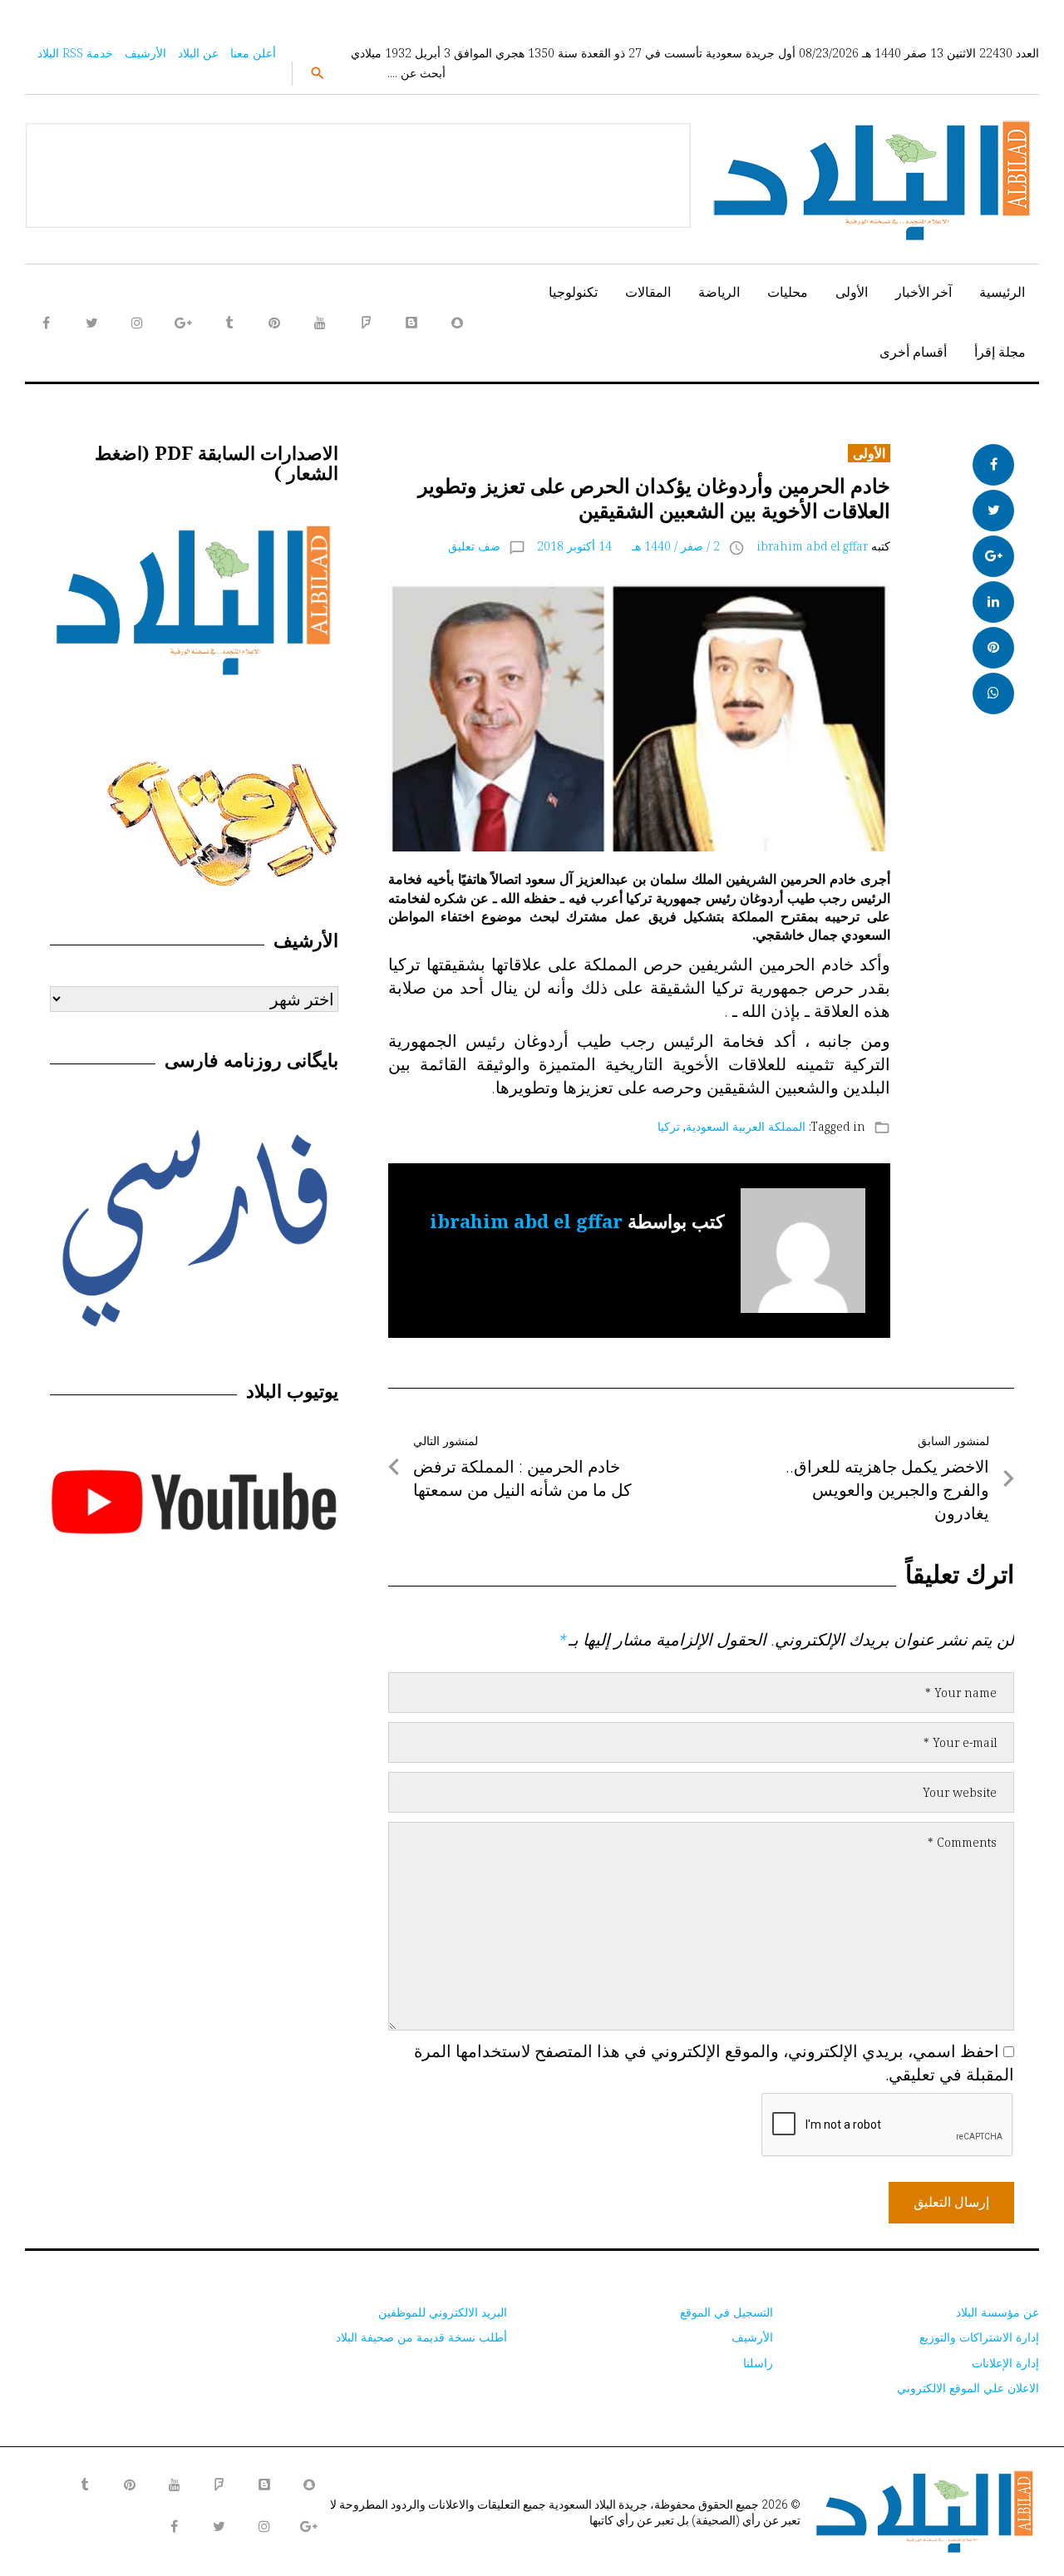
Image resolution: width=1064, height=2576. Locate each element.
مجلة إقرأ (1000, 352)
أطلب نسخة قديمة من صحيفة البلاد (421, 2337)
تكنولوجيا (573, 292)
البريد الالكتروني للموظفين (443, 2312)
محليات (788, 292)
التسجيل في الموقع (727, 2312)
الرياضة (719, 292)
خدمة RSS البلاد (75, 53)
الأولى (852, 292)
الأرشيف (145, 53)
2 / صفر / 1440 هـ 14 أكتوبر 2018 (628, 546)
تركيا (669, 1126)
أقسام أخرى (913, 352)
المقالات (648, 292)
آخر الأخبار (924, 292)
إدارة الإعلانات (1005, 2363)
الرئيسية (1002, 292)
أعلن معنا (253, 53)
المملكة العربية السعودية (746, 1126)
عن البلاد (198, 53)
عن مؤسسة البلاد (997, 2312)
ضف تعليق (474, 546)
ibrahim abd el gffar (812, 546)
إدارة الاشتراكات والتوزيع (979, 2337)
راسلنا (758, 2363)
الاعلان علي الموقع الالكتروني (968, 2388)
